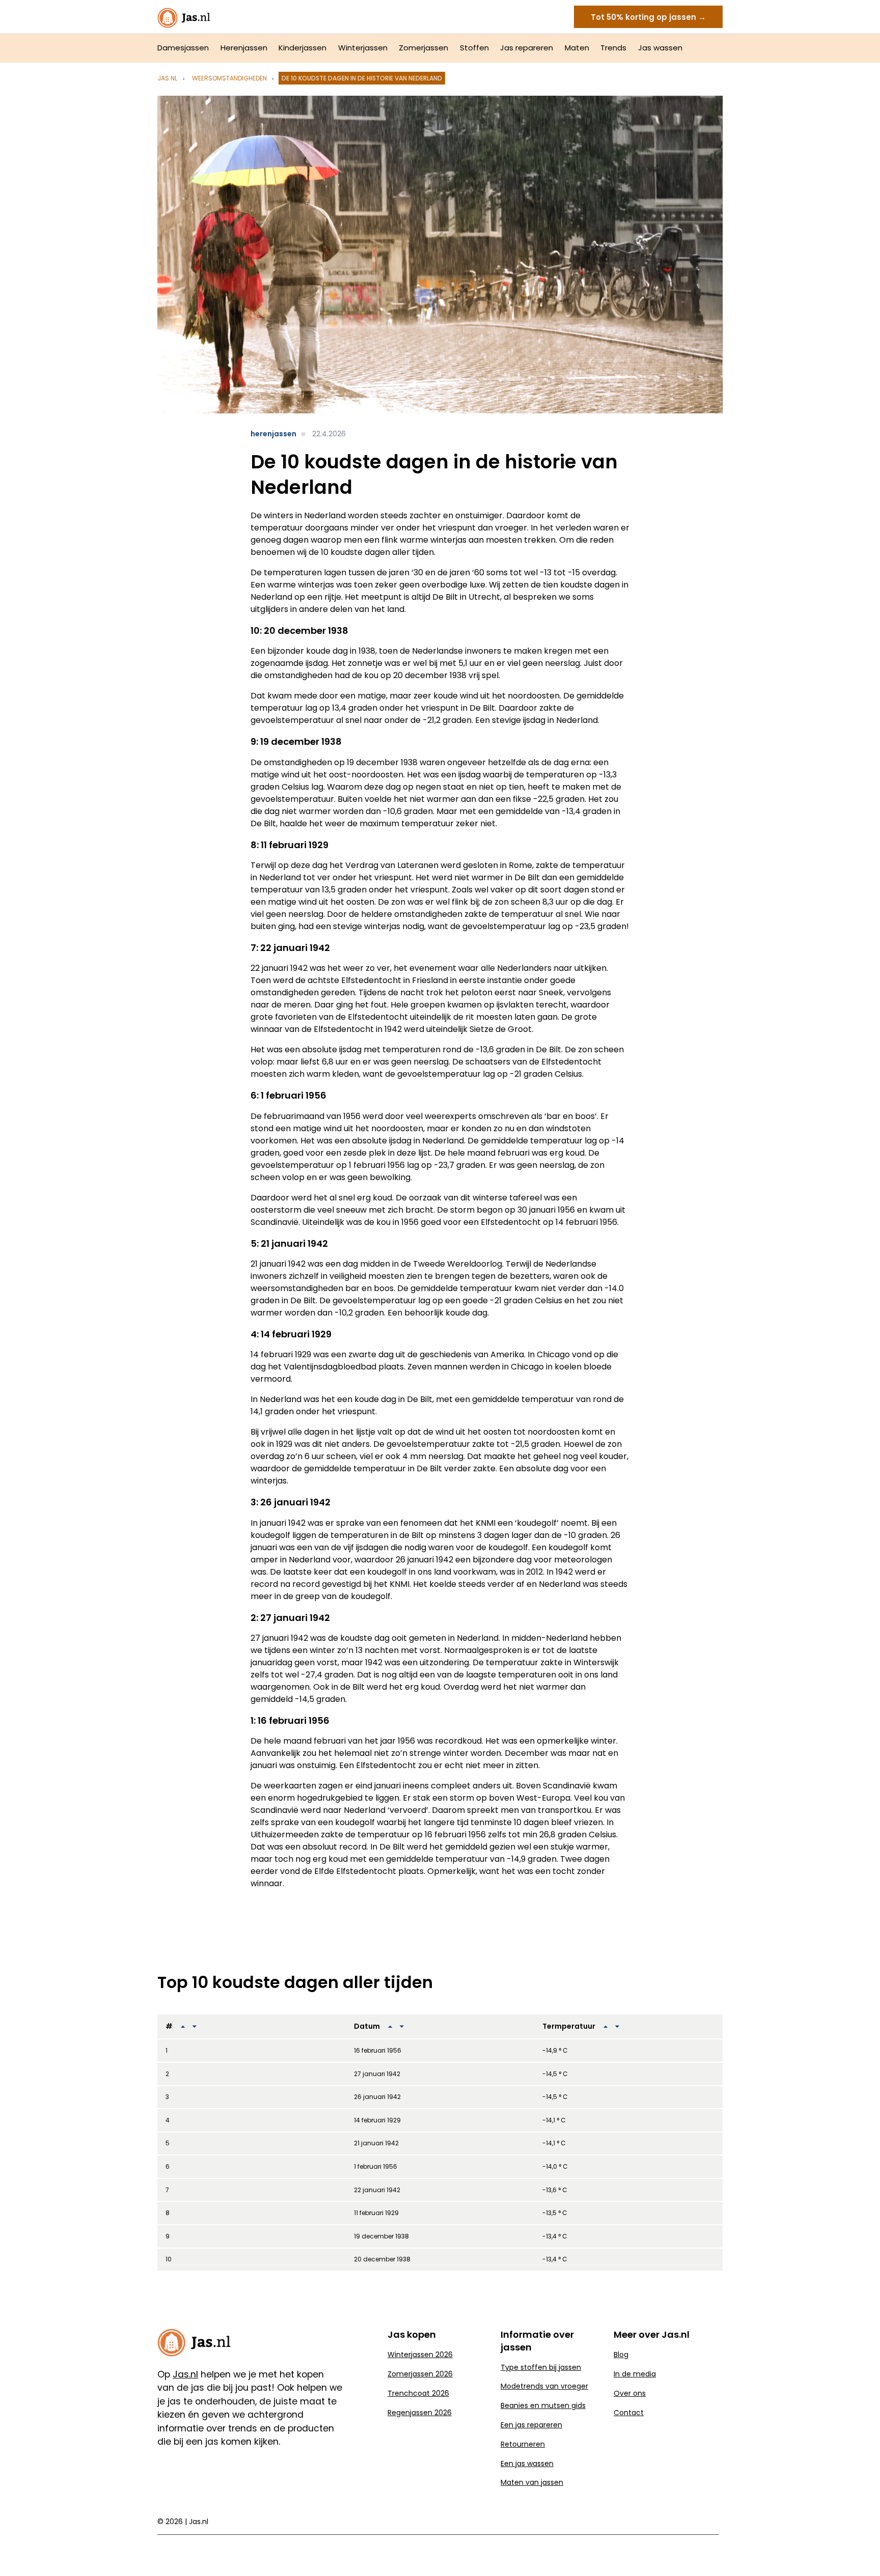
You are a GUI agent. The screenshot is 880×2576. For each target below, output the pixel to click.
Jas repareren (527, 48)
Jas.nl (167, 78)
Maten (577, 48)
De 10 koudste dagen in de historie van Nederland (362, 78)
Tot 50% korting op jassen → (648, 17)
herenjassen (273, 434)
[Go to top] (860, 2552)
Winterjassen (363, 48)
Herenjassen (244, 48)
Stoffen (474, 48)
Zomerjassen (423, 48)
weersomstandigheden (229, 78)
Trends (613, 48)
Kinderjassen (302, 48)
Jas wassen (660, 48)
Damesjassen (183, 48)
